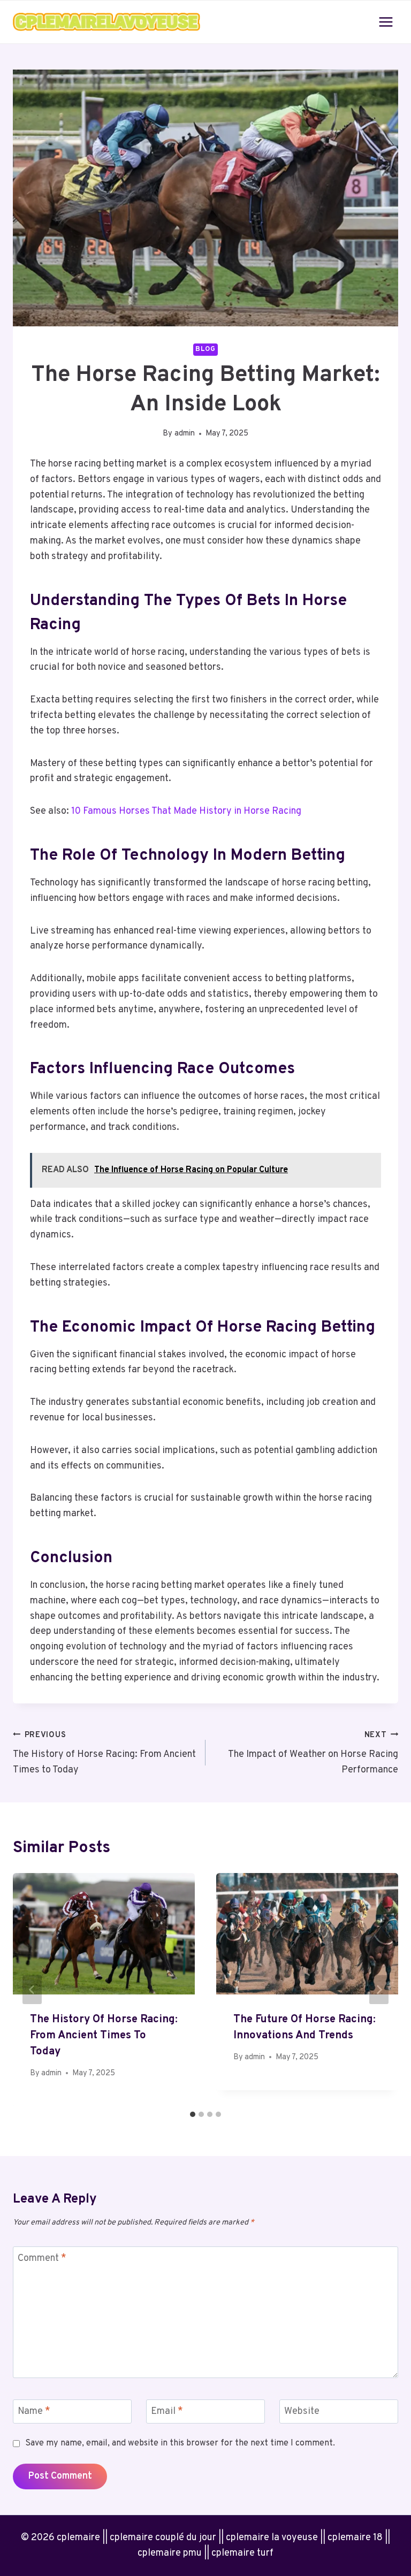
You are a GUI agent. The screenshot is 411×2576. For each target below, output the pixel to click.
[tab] (193, 2114)
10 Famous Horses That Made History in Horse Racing (186, 811)
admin (185, 434)
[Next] (379, 1990)
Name (34, 2412)
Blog (205, 349)
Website (302, 2412)
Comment (42, 2258)
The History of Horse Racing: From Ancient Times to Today (104, 1753)
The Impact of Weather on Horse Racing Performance (313, 1753)
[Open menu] (386, 22)
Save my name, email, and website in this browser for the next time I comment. (180, 2443)
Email (167, 2412)
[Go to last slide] (32, 1990)
